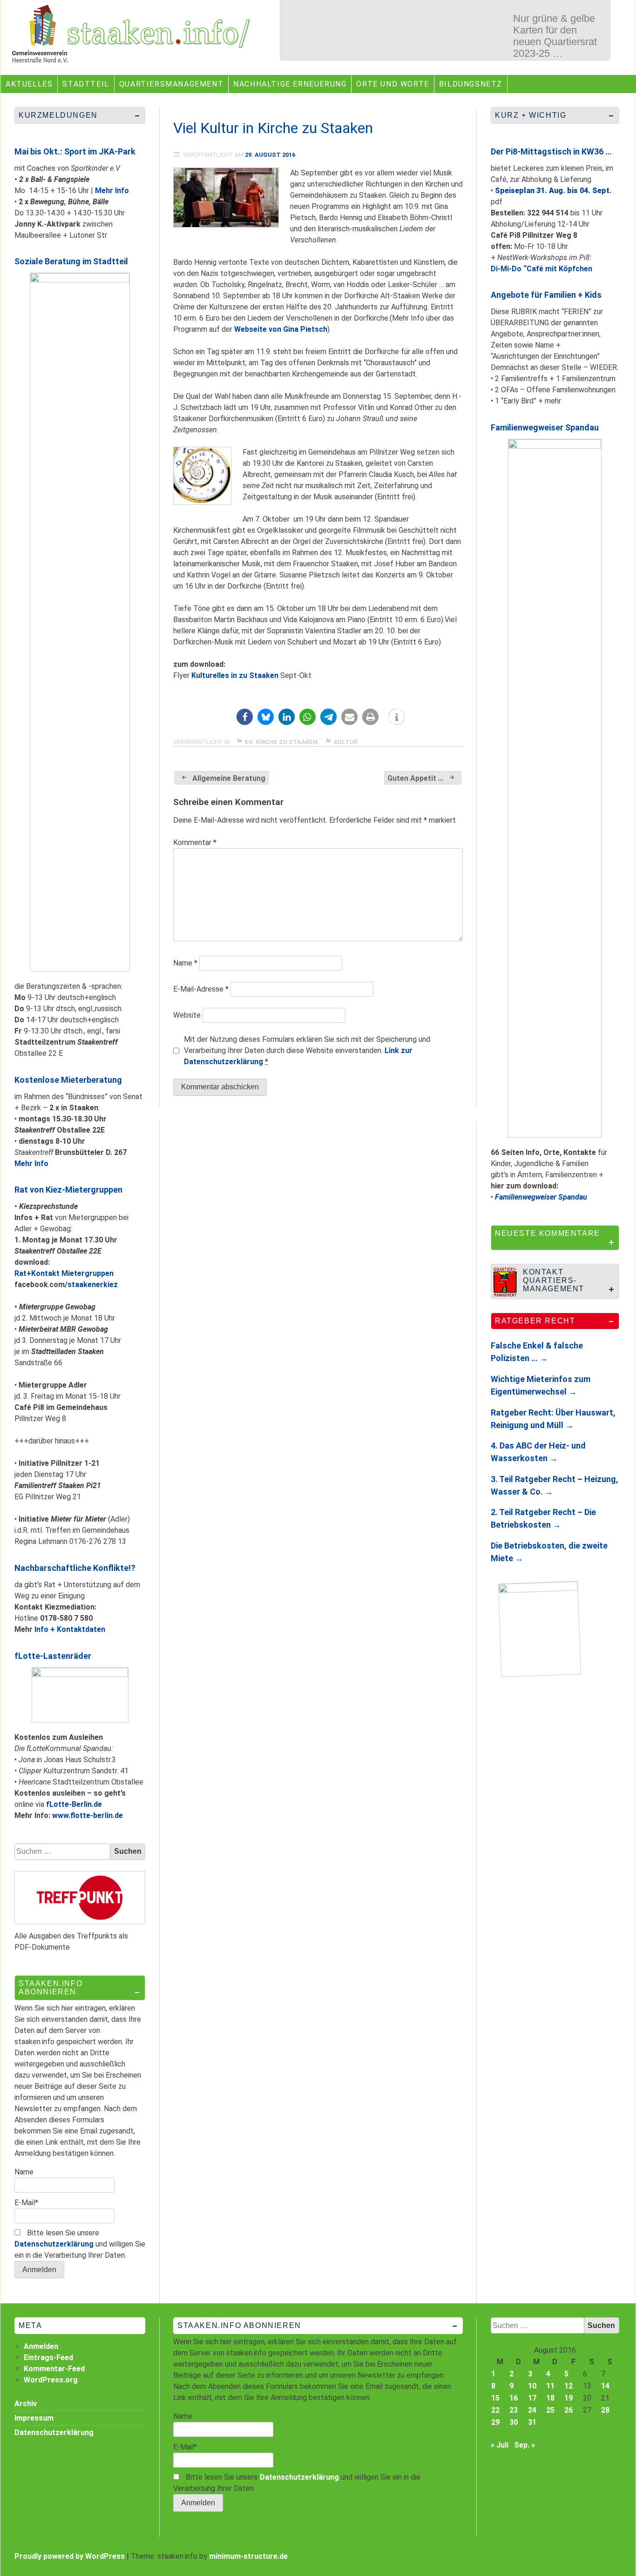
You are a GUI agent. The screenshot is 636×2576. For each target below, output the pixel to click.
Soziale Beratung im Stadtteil (71, 261)
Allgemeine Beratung (229, 778)
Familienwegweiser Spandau (545, 427)
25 (550, 2410)
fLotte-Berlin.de (74, 1804)
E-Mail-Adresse (201, 989)
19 (568, 2398)
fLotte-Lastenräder (53, 1656)
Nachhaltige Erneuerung (290, 84)
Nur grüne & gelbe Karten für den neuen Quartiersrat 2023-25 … (555, 36)
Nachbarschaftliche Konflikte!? (75, 1568)
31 (532, 2422)
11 (550, 2386)
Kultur (346, 742)
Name (185, 963)
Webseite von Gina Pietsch (281, 329)
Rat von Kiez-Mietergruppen (68, 1190)
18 (550, 2398)
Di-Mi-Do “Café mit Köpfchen (541, 269)
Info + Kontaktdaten (70, 1629)
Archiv (26, 2404)
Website (187, 1015)
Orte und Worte (392, 84)
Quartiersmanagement (171, 84)
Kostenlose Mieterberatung (68, 1080)
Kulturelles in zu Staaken (235, 675)
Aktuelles (29, 84)
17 (532, 2398)
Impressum (34, 2418)
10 (532, 2386)
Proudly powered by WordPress (70, 2556)
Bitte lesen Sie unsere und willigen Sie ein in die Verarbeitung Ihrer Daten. (80, 2244)
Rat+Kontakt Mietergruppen (64, 1273)
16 (514, 2398)
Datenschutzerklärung (54, 2244)
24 (532, 2410)
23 (514, 2410)
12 (568, 2386)
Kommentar (195, 842)
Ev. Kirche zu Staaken (281, 742)
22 (495, 2410)
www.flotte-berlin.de (88, 1815)
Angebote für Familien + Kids (546, 295)
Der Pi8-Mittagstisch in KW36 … (551, 151)
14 (605, 2386)
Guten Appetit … (416, 778)
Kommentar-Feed (54, 2369)
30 (514, 2422)
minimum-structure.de (248, 2556)
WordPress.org (51, 2380)
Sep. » (524, 2445)
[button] (245, 717)
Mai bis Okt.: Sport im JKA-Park (75, 151)
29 (495, 2422)
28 (605, 2410)
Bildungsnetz (471, 84)
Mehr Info (112, 191)
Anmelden (41, 2346)
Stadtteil (86, 84)
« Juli (500, 2445)
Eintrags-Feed (48, 2358)
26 (568, 2410)
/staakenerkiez (91, 1285)
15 (495, 2398)
